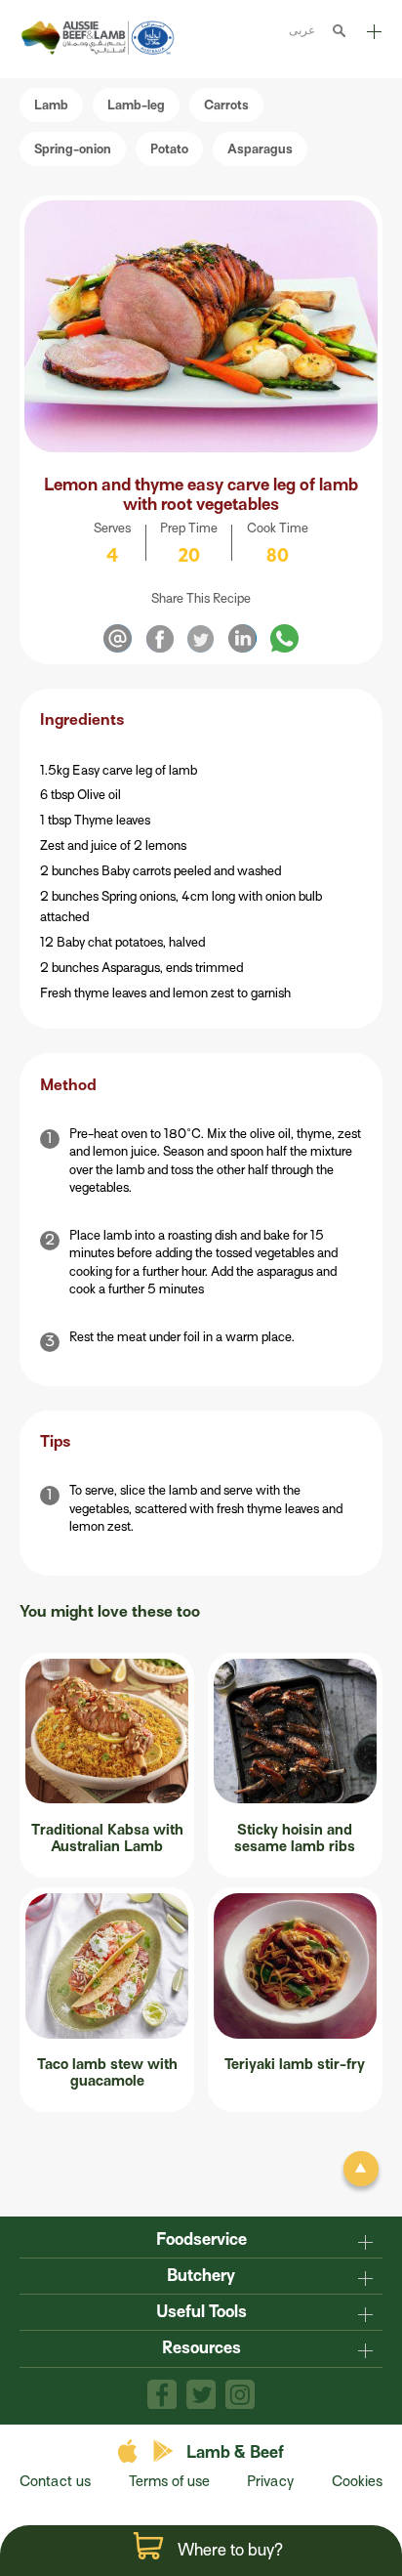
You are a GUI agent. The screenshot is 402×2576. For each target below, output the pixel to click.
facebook (162, 2394)
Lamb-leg (136, 105)
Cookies (357, 2481)
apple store (130, 2451)
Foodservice (201, 2239)
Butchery (201, 2276)
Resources (201, 2348)
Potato (169, 149)
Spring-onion (73, 149)
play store (164, 2451)
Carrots (226, 105)
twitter (201, 2394)
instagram (240, 2394)
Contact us (55, 2481)
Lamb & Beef (235, 2452)
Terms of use (169, 2481)
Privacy (270, 2481)
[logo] (100, 50)
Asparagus (260, 149)
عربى (302, 30)
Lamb (51, 105)
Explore (373, 39)
